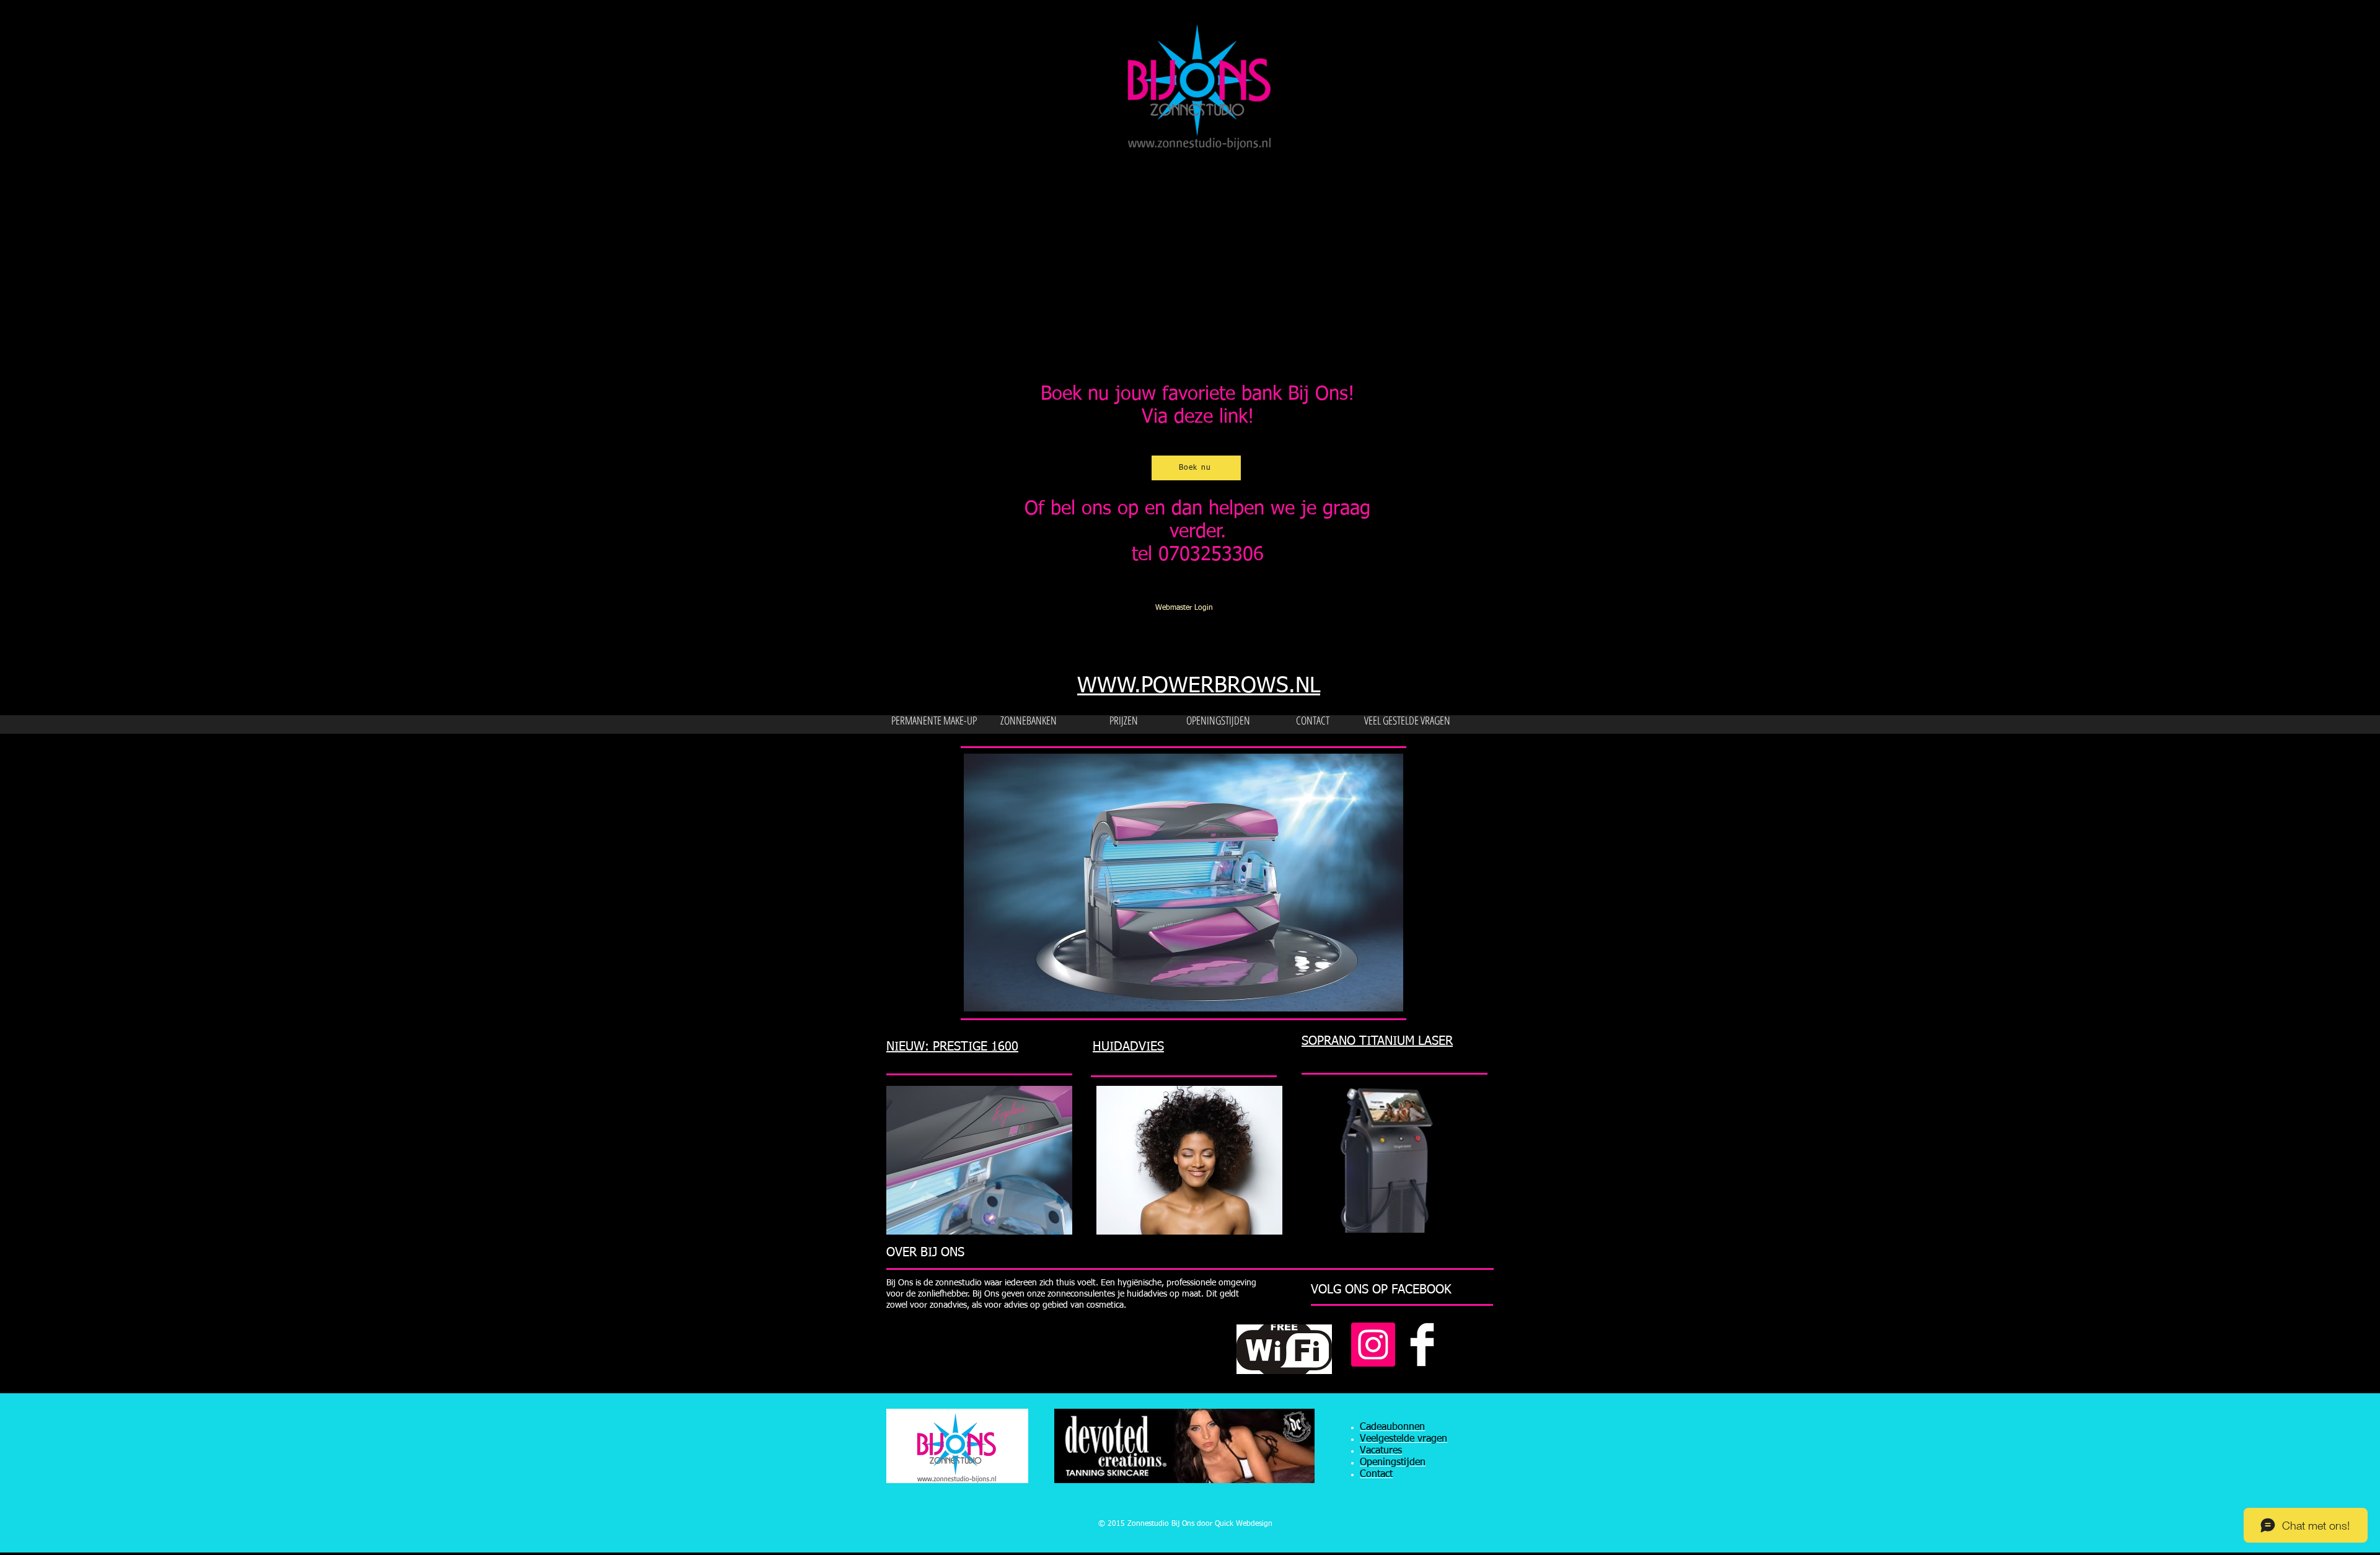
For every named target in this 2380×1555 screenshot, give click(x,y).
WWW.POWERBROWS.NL (1199, 686)
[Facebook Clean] (1422, 1345)
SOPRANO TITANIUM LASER (1377, 1041)
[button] (1196, 883)
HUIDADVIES (1128, 1047)
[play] (1377, 1001)
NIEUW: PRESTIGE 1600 (952, 1047)
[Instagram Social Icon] (1373, 1345)
